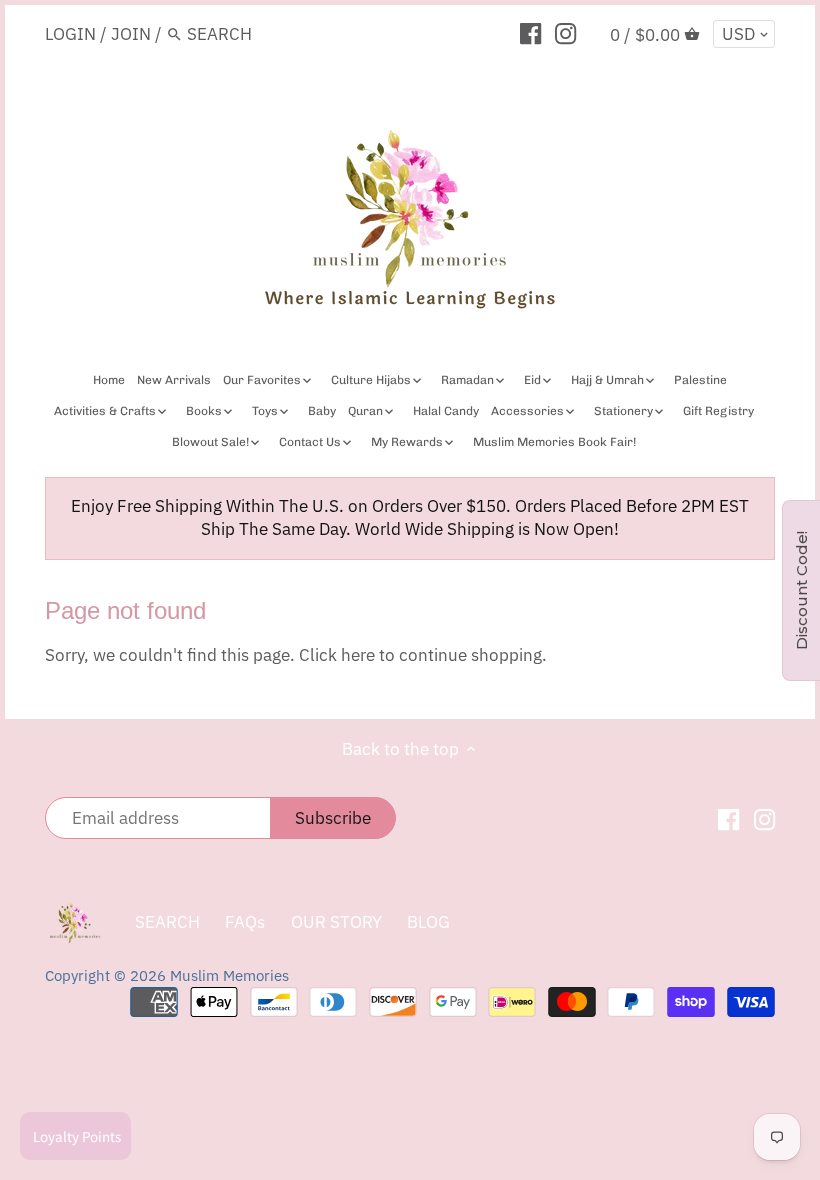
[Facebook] (530, 33)
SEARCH (167, 922)
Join (131, 34)
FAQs (245, 922)
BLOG (428, 922)
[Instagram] (565, 33)
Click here (337, 655)
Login (70, 34)
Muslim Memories (229, 975)
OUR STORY (336, 922)
